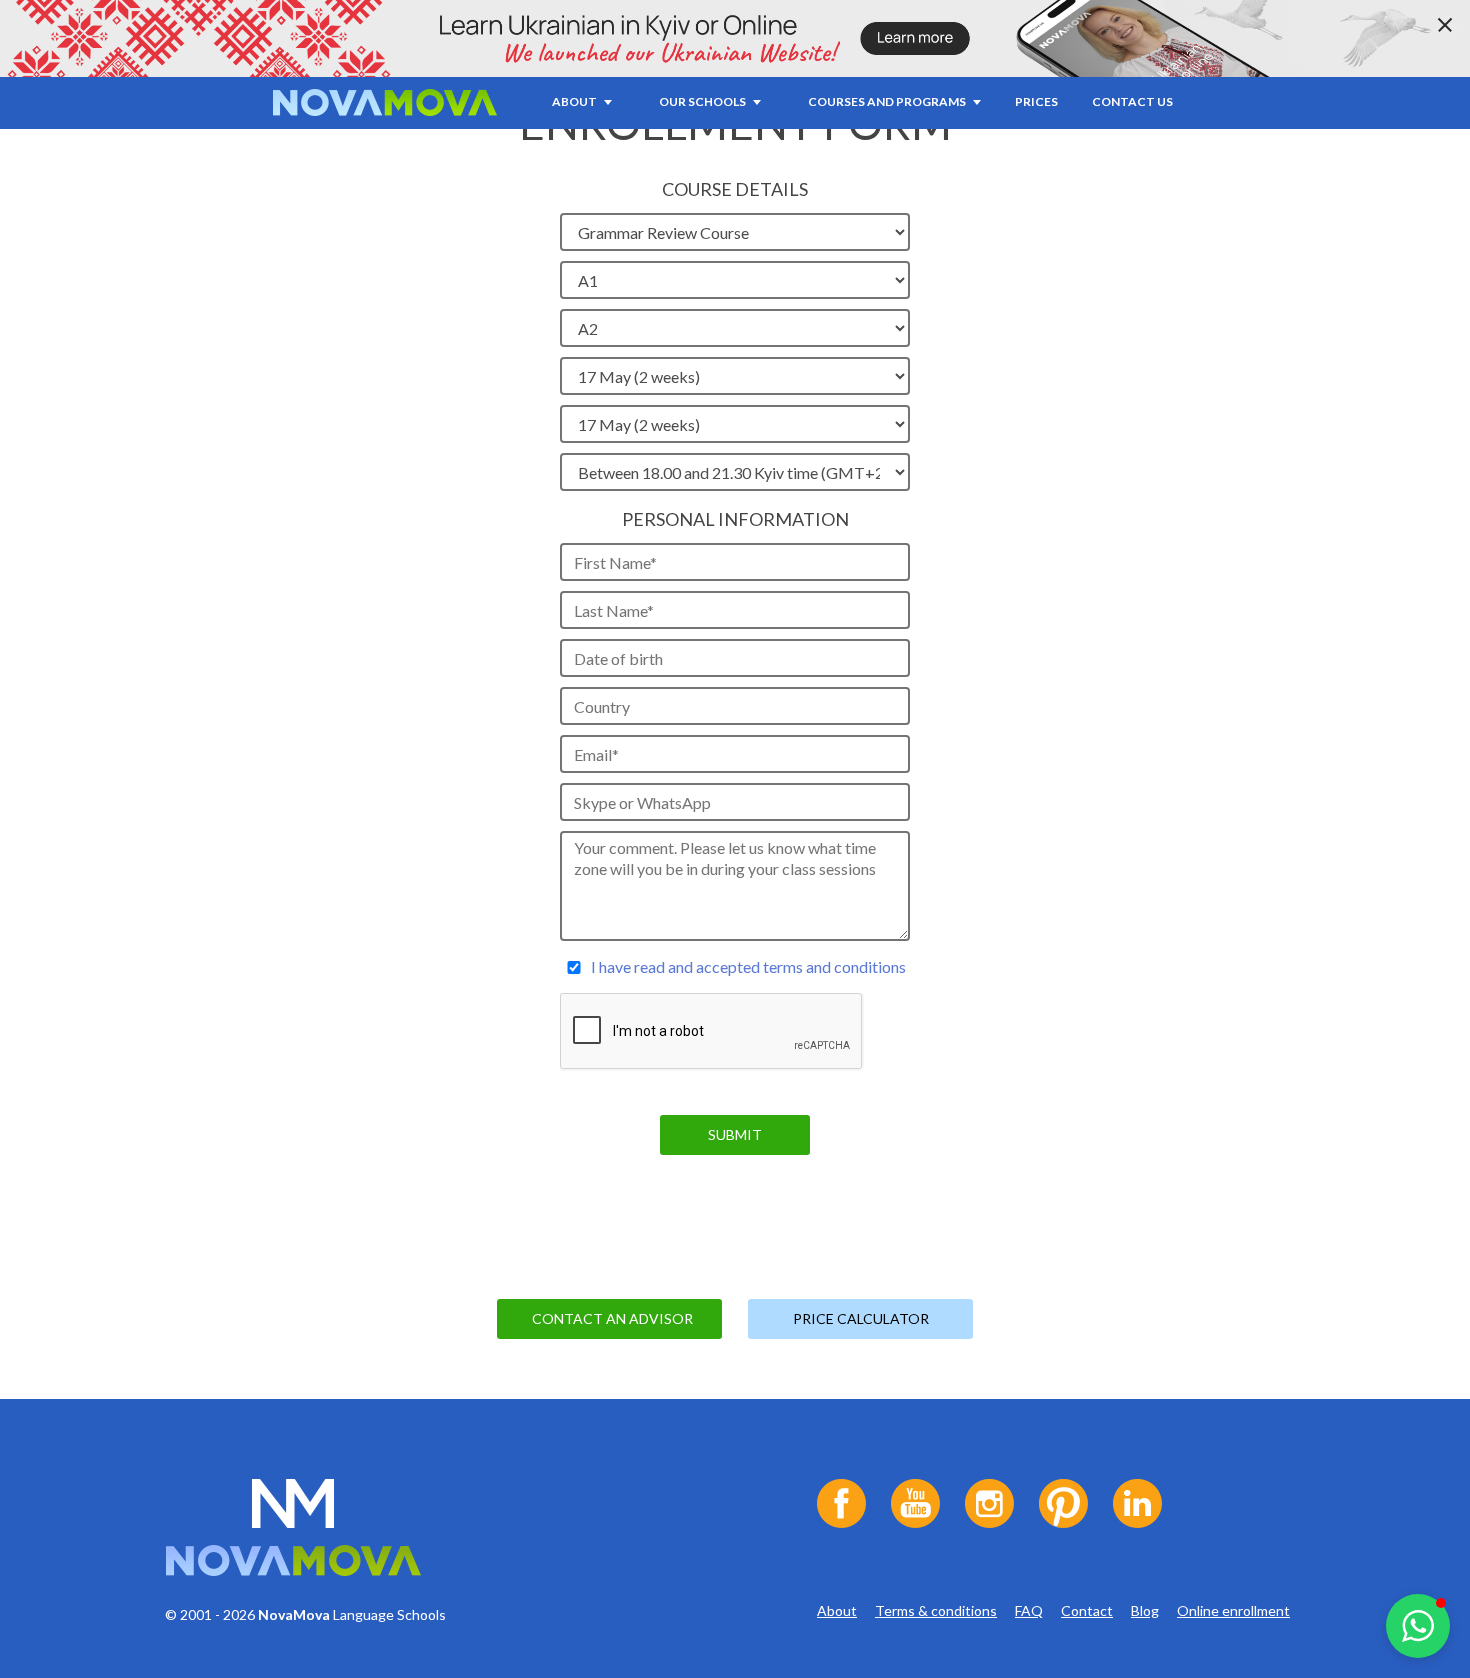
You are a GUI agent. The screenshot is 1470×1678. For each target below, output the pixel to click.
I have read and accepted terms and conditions (748, 966)
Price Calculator (861, 1318)
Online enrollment (1233, 1611)
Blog (1145, 1611)
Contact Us (1132, 101)
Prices (1036, 101)
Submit (735, 1134)
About (837, 1611)
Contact (1087, 1611)
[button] (1418, 1626)
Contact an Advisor (612, 1318)
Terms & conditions (936, 1611)
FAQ (1029, 1611)
